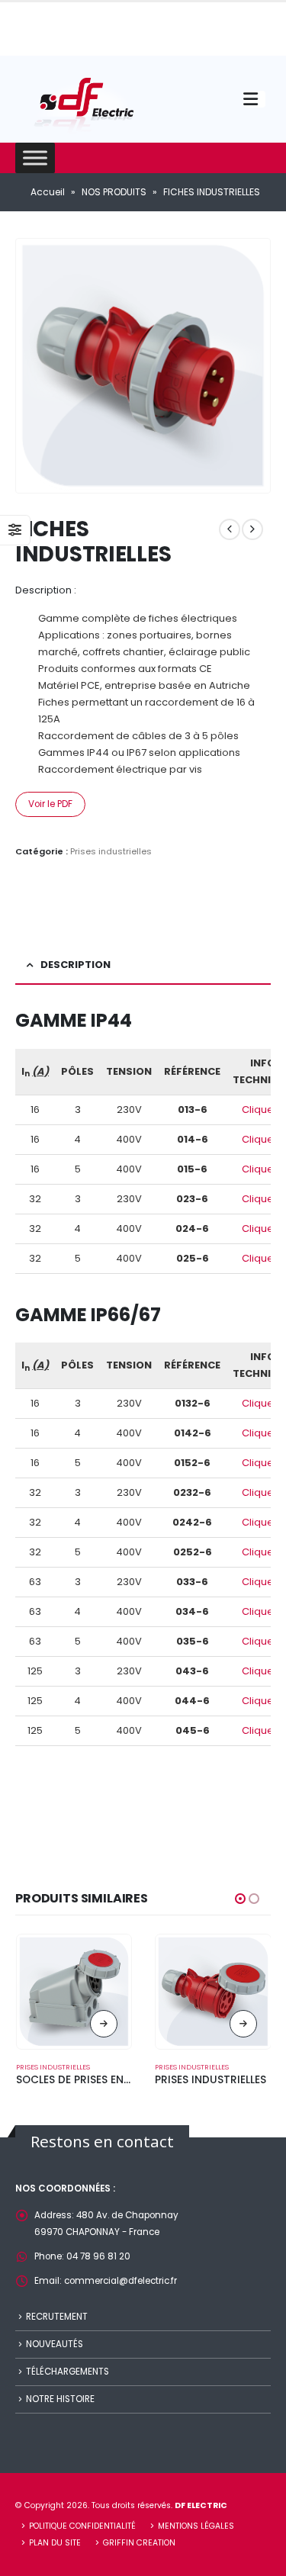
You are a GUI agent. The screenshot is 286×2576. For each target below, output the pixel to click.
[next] (252, 529)
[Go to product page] (74, 1992)
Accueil (48, 192)
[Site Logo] (84, 103)
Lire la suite (104, 2024)
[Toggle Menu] (35, 158)
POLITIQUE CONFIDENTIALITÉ (82, 2526)
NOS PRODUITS (114, 192)
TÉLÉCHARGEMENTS (67, 2372)
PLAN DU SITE (55, 2543)
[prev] (230, 529)
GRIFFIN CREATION (139, 2543)
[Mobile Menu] (254, 99)
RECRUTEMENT (57, 2317)
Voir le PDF (50, 804)
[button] (240, 1899)
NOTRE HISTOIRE (60, 2399)
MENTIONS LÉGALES (196, 2526)
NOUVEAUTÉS (55, 2344)
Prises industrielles (111, 851)
